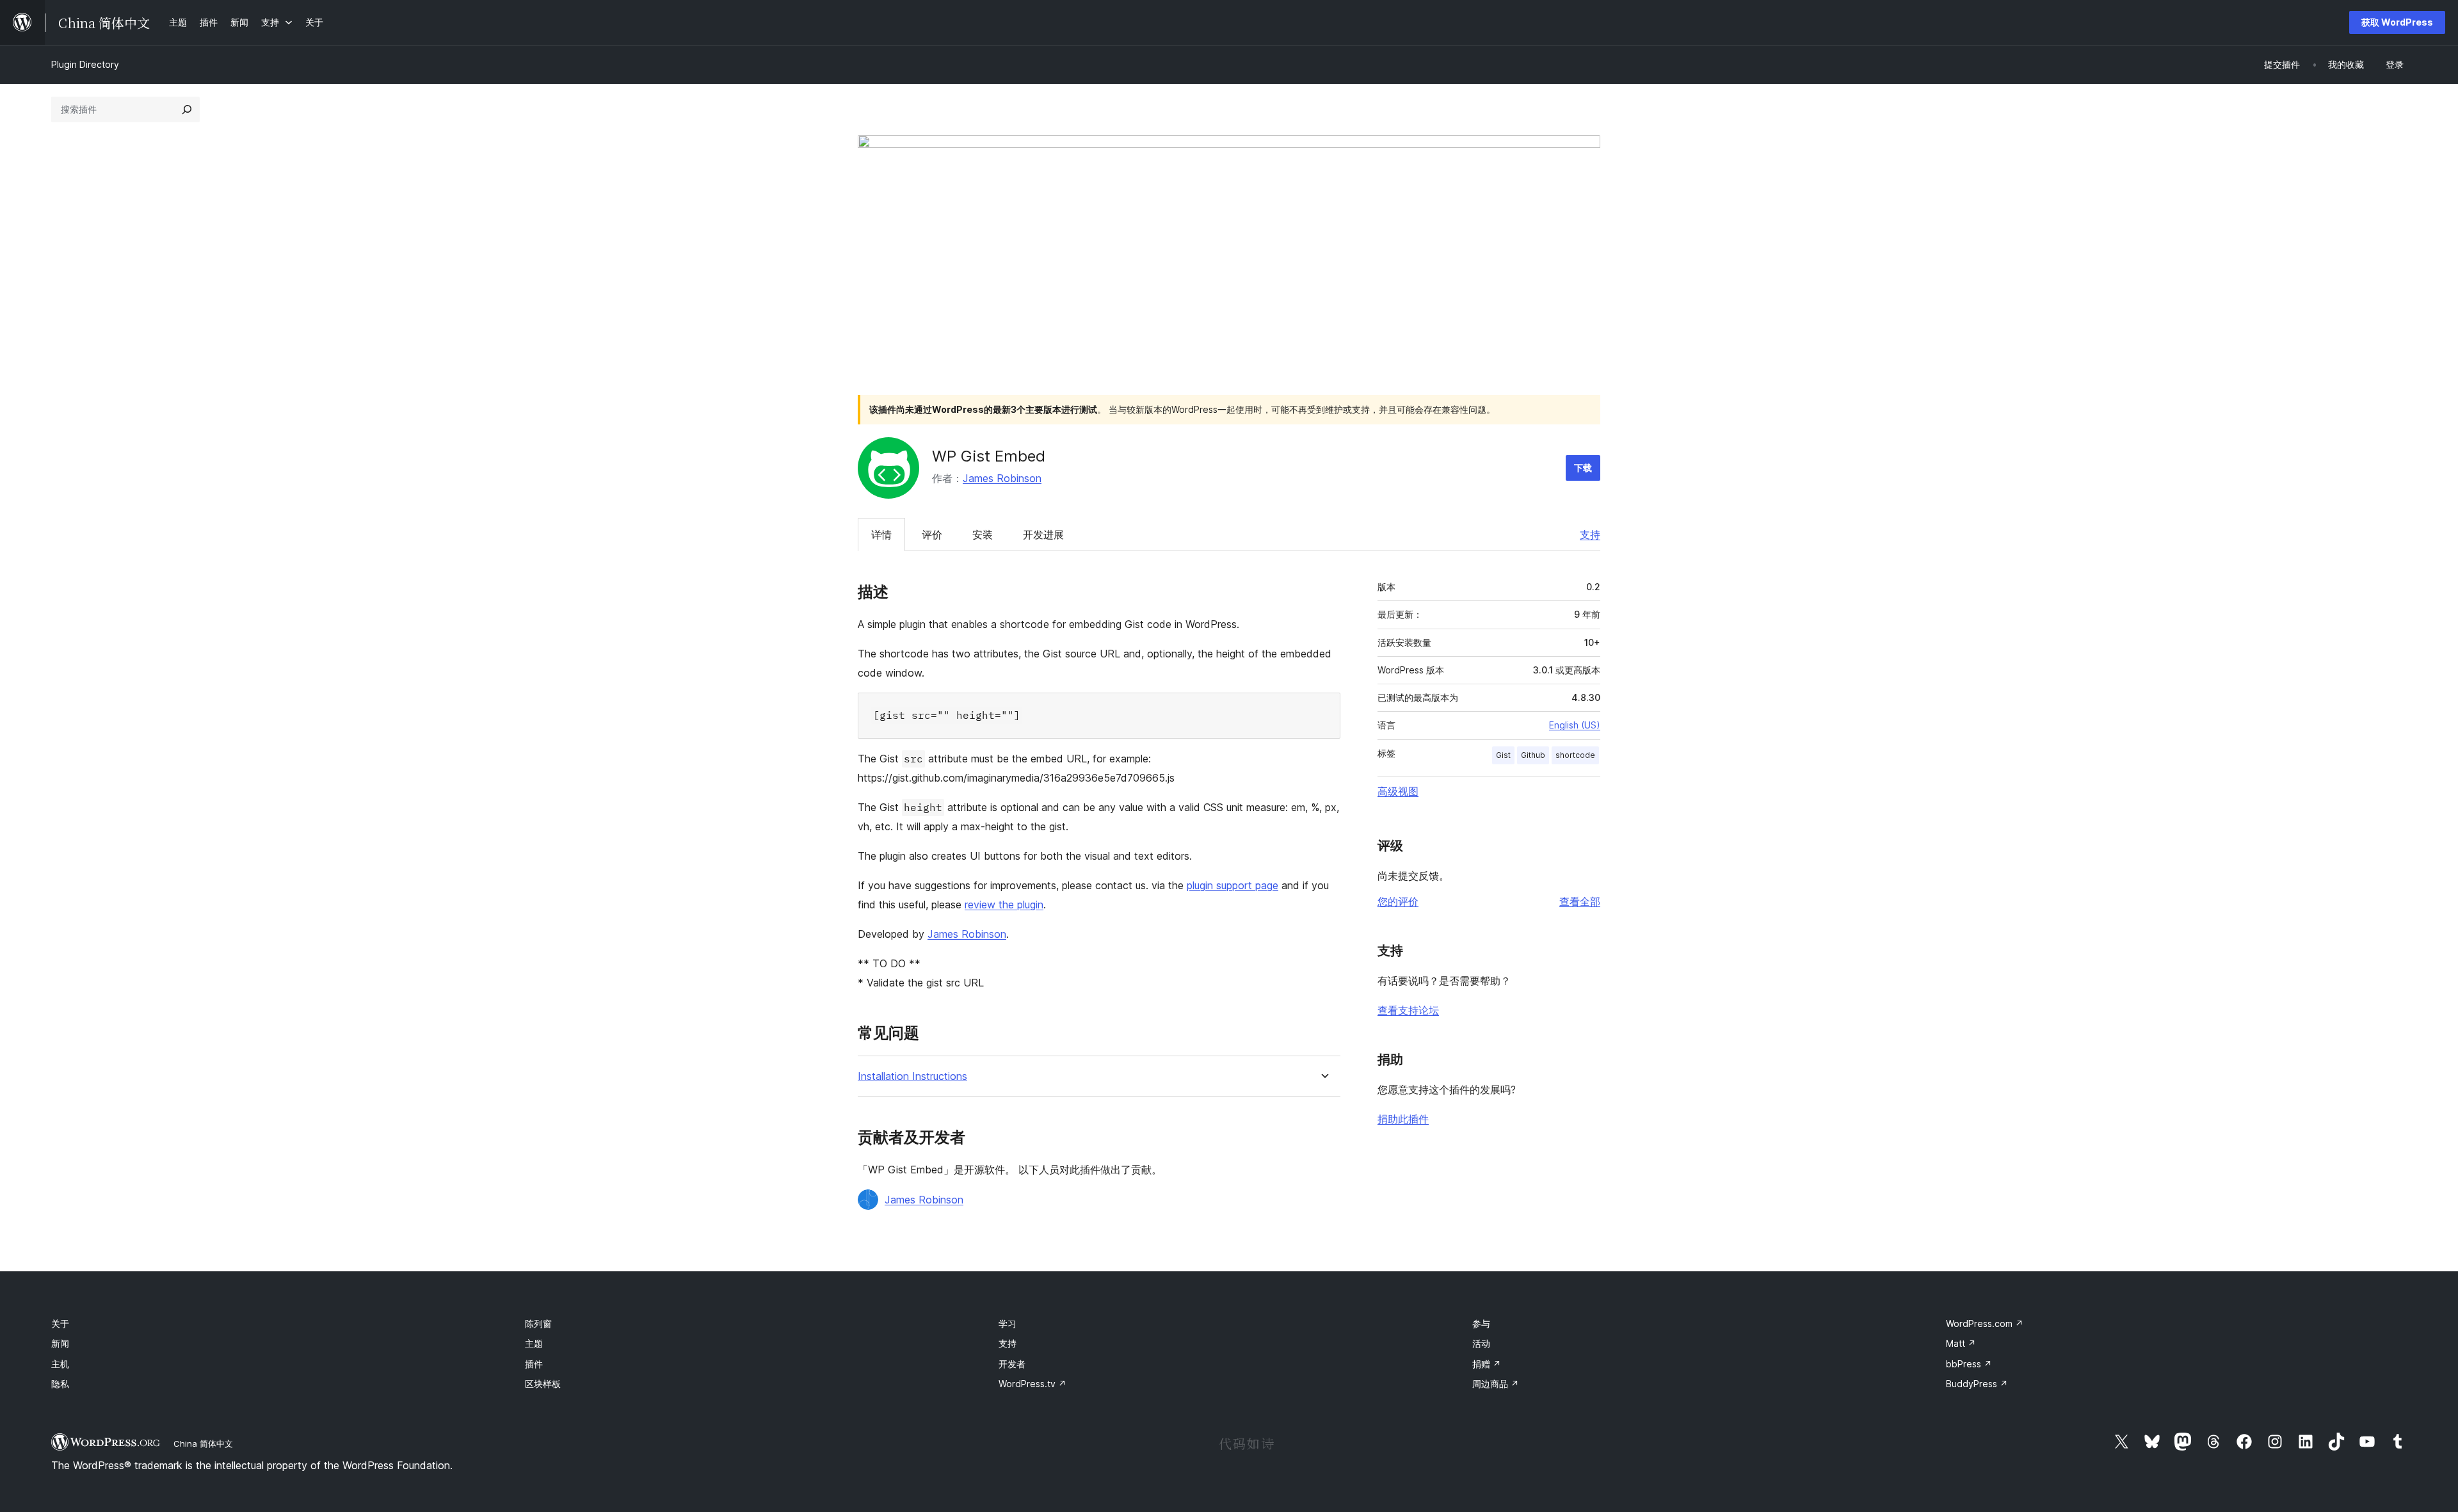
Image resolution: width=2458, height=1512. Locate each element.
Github (1533, 755)
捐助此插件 (1403, 1119)
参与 (1481, 1323)
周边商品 (1496, 1384)
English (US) (1575, 725)
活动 (1481, 1343)
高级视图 (1398, 791)
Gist (1503, 755)
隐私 (60, 1384)
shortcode (1575, 755)
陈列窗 (538, 1323)
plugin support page (1233, 885)
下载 (1583, 468)
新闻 (60, 1343)
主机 (60, 1364)
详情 (881, 535)
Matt (1961, 1343)
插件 (534, 1364)
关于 (60, 1323)
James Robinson (1002, 478)
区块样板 (543, 1384)
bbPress (1969, 1364)
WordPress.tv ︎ (1032, 1384)
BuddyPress (1977, 1384)
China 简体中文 (203, 1444)
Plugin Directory (85, 64)
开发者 (1012, 1364)
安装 (983, 535)
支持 (1590, 535)
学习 (1008, 1323)
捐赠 (1487, 1364)
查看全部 (1580, 901)
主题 (534, 1343)
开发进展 (1043, 535)
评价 (932, 535)
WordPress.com (1985, 1323)
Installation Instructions (912, 1076)
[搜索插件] (187, 109)
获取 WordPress (2397, 22)
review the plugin (1004, 905)
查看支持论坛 (1408, 1010)
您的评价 (1398, 901)
